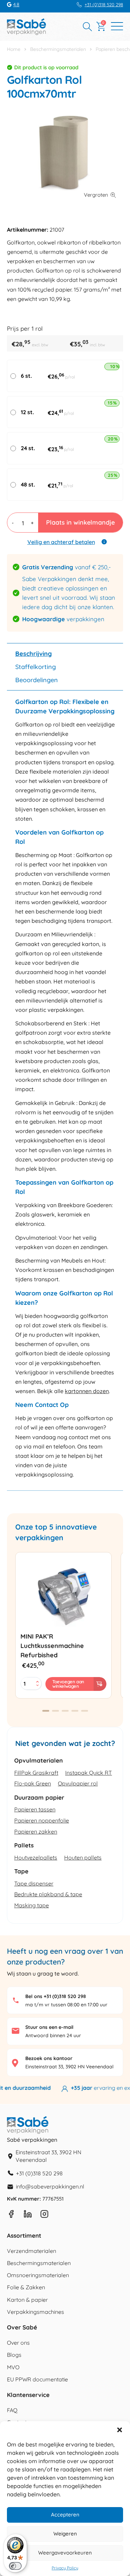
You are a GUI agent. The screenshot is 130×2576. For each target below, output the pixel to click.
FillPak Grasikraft (36, 1773)
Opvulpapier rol (78, 1783)
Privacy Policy (65, 2568)
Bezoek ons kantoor (49, 2058)
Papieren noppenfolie (42, 1820)
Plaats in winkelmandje (80, 522)
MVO (13, 2367)
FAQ (12, 2410)
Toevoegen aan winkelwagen (68, 1684)
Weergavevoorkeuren (65, 2553)
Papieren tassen (35, 1809)
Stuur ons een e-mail (49, 2027)
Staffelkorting (36, 667)
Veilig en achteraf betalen (61, 542)
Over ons (18, 2343)
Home (14, 49)
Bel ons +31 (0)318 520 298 (56, 1996)
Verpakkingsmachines (36, 2312)
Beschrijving (33, 654)
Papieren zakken (36, 1831)
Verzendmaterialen (32, 2251)
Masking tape (32, 1905)
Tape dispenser (34, 1883)
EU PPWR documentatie (37, 2379)
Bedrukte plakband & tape (48, 1894)
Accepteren (65, 2515)
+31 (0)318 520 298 (104, 5)
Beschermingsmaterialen (58, 49)
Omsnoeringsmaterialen (38, 2275)
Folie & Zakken (26, 2287)
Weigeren (65, 2534)
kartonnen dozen (87, 1391)
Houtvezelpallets (36, 1857)
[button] (120, 2430)
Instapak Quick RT (89, 1773)
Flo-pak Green (33, 1783)
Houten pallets (83, 1857)
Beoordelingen (37, 680)
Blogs (14, 2355)
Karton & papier (27, 2300)
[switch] (15, 2566)
